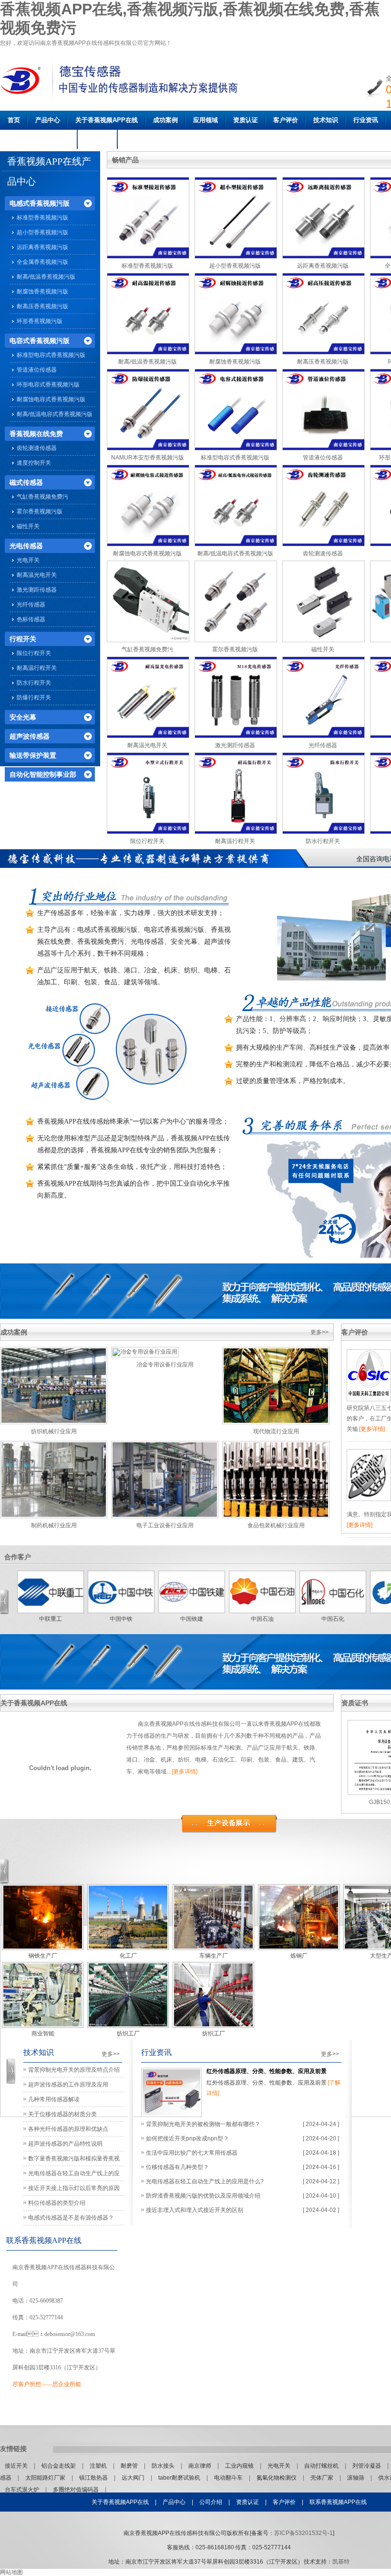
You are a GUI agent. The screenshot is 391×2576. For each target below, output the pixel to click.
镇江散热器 (94, 2478)
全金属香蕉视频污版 (42, 262)
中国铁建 (192, 1619)
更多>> (319, 1332)
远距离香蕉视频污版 (42, 247)
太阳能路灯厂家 (46, 2478)
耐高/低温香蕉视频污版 (46, 277)
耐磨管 (130, 2466)
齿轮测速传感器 (37, 448)
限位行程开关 (34, 653)
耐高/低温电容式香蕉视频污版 (55, 414)
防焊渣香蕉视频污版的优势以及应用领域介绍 (203, 2196)
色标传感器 (31, 619)
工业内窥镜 (240, 2466)
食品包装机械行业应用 (276, 1525)
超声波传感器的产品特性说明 (65, 2144)
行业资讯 (366, 120)
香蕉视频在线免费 (36, 434)
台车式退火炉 (23, 2490)
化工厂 (128, 1956)
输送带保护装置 (33, 755)
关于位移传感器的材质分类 (62, 2114)
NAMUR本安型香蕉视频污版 (148, 458)
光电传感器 (26, 546)
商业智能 (43, 2034)
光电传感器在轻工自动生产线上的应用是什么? (205, 2181)
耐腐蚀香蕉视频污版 (42, 292)
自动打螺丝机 (322, 2466)
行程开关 (23, 639)
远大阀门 (134, 2478)
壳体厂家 (323, 2478)
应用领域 (206, 120)
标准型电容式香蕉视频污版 (51, 355)
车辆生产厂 (214, 1956)
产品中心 (48, 120)
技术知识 (326, 120)
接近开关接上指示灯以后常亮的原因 (74, 2188)
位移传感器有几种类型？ (177, 2167)
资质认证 (246, 120)
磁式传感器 (26, 482)
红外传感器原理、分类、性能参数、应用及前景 (267, 2071)
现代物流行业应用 (276, 1431)
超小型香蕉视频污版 (42, 232)
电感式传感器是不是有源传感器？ (71, 2218)
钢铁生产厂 (43, 1956)
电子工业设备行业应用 (165, 1525)
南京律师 (201, 2466)
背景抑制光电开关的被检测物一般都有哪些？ (203, 2124)
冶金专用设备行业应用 (165, 1365)
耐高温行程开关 (37, 668)
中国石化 (333, 1619)
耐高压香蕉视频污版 (42, 306)
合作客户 (18, 1557)
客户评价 (286, 120)
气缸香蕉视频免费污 (42, 497)
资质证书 (355, 1703)
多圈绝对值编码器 (77, 2490)
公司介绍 (211, 2502)
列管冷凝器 (367, 2466)
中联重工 (51, 1619)
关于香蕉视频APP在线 (107, 120)
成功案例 (165, 120)
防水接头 (164, 2466)
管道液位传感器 (37, 370)
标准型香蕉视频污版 (42, 218)
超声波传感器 (30, 736)
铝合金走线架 (59, 2466)
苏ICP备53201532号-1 (304, 2533)
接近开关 (17, 2466)
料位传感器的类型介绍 (57, 2203)
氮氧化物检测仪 (277, 2478)
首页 (14, 120)
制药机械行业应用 (54, 1525)
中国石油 (262, 1619)
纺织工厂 (128, 2034)
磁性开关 (28, 526)
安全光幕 (23, 717)
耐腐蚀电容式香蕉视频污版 (51, 399)
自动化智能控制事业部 (43, 774)
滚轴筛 (356, 2478)
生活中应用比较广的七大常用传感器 (192, 2153)
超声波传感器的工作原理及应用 (68, 2085)
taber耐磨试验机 (180, 2478)
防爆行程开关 (34, 698)
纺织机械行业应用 (54, 1431)
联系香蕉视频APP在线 (39, 139)
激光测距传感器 (37, 590)
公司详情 (98, 139)
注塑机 (99, 2466)
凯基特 (341, 2562)
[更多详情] (372, 1429)
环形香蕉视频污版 (40, 321)
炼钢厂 (299, 1956)
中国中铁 (121, 1619)
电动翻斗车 (229, 2478)
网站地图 (11, 2572)
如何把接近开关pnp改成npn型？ (187, 2138)
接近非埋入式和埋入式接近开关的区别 (195, 2210)
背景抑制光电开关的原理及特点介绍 (74, 2070)
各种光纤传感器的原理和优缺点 (68, 2129)
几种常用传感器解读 (54, 2099)
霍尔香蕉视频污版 (40, 511)
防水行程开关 (34, 683)
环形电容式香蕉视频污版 (48, 385)
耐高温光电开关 (37, 575)
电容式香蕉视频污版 (40, 341)
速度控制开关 (34, 463)
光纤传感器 (31, 605)
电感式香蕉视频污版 (40, 203)
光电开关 (28, 560)
